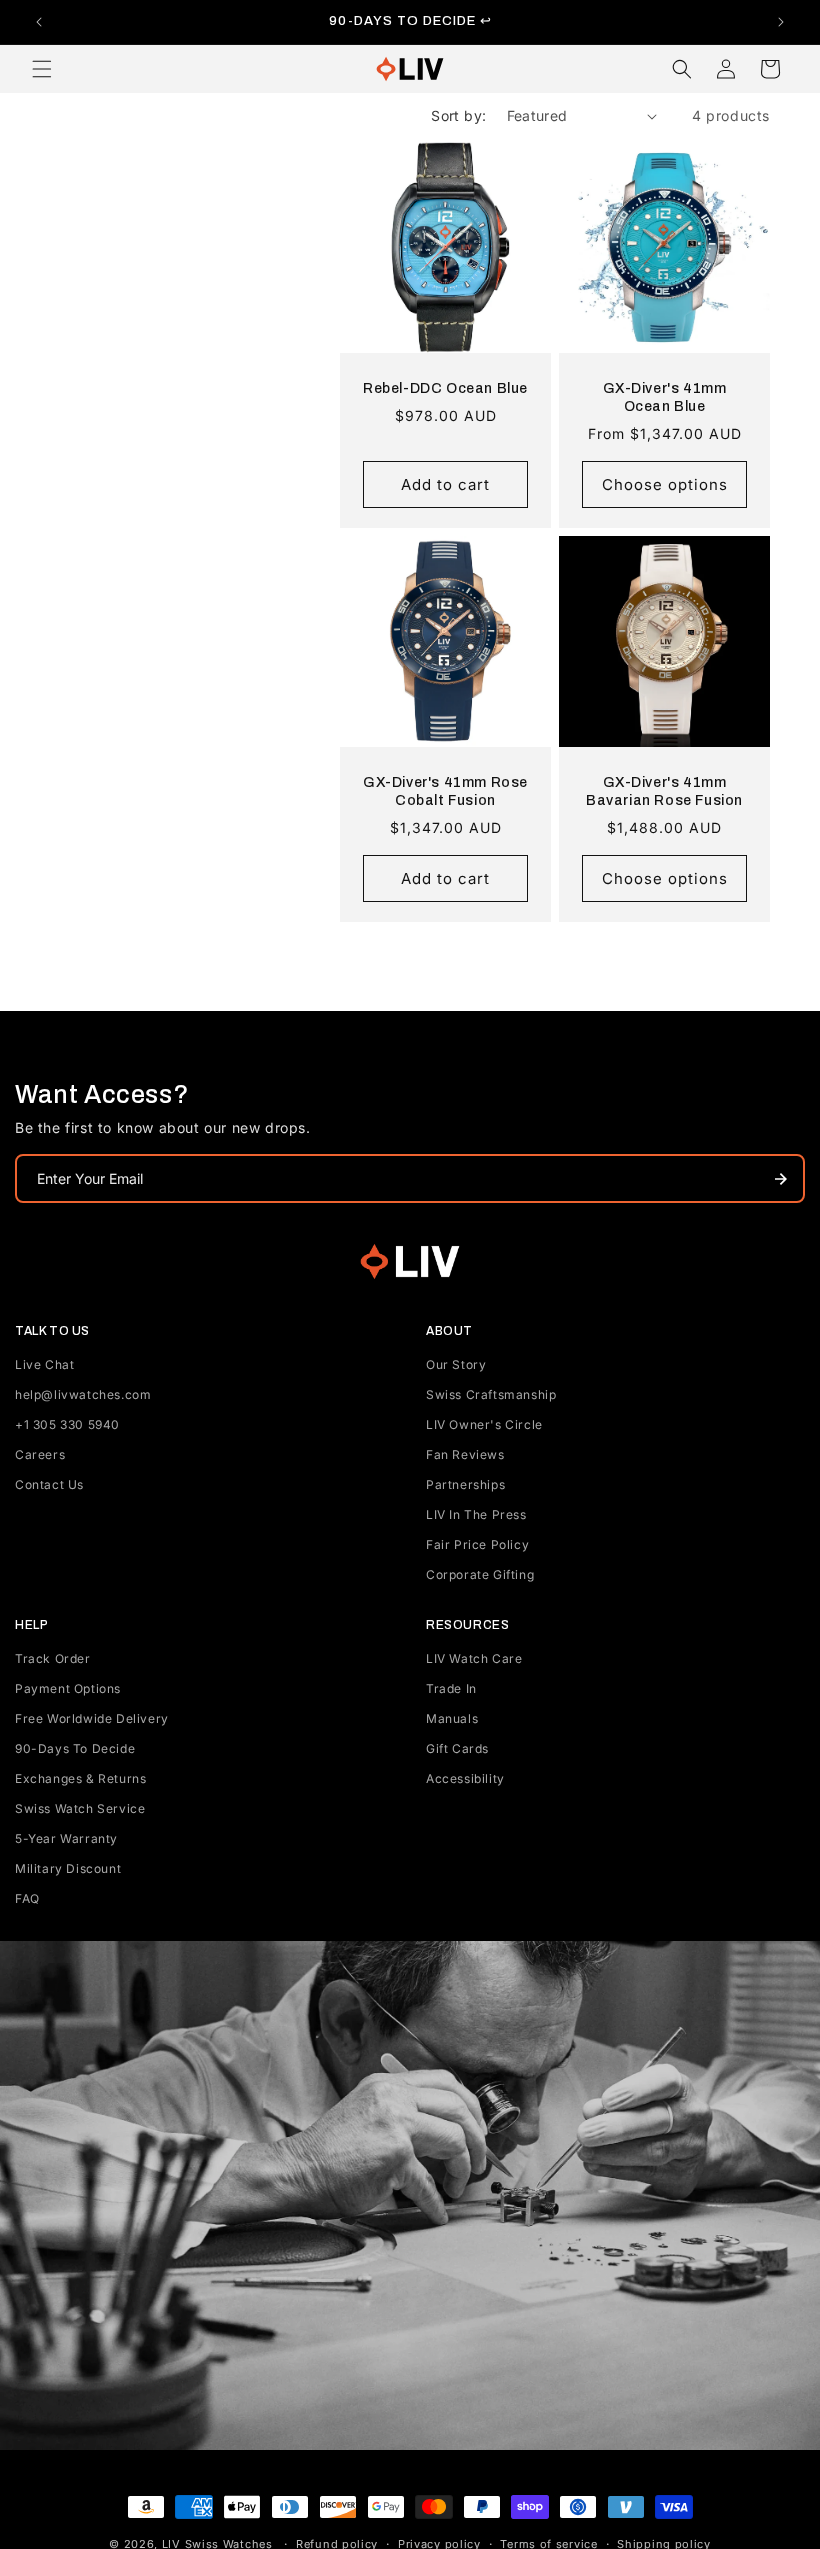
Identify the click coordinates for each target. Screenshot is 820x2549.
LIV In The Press (476, 1514)
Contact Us (49, 1484)
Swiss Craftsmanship (491, 1394)
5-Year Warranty (66, 1838)
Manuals (452, 1718)
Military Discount (68, 1868)
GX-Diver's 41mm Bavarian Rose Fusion (664, 791)
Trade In (451, 1688)
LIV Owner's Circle (484, 1424)
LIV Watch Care (474, 1658)
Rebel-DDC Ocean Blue (445, 388)
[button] (42, 69)
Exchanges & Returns (80, 1778)
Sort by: (458, 115)
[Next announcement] (781, 22)
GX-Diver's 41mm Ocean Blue (665, 397)
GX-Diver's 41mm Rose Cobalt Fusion (445, 791)
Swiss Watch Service (80, 1808)
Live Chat (44, 1364)
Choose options (665, 484)
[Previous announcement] (39, 22)
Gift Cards (457, 1748)
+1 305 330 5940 (67, 1424)
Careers (40, 1454)
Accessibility (465, 1778)
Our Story (456, 1364)
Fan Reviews (465, 1454)
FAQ (27, 1898)
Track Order (53, 1658)
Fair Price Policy (477, 1544)
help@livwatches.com (83, 1394)
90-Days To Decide (75, 1748)
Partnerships (465, 1484)
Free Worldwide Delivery (92, 1718)
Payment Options (68, 1688)
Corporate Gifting (480, 1574)
